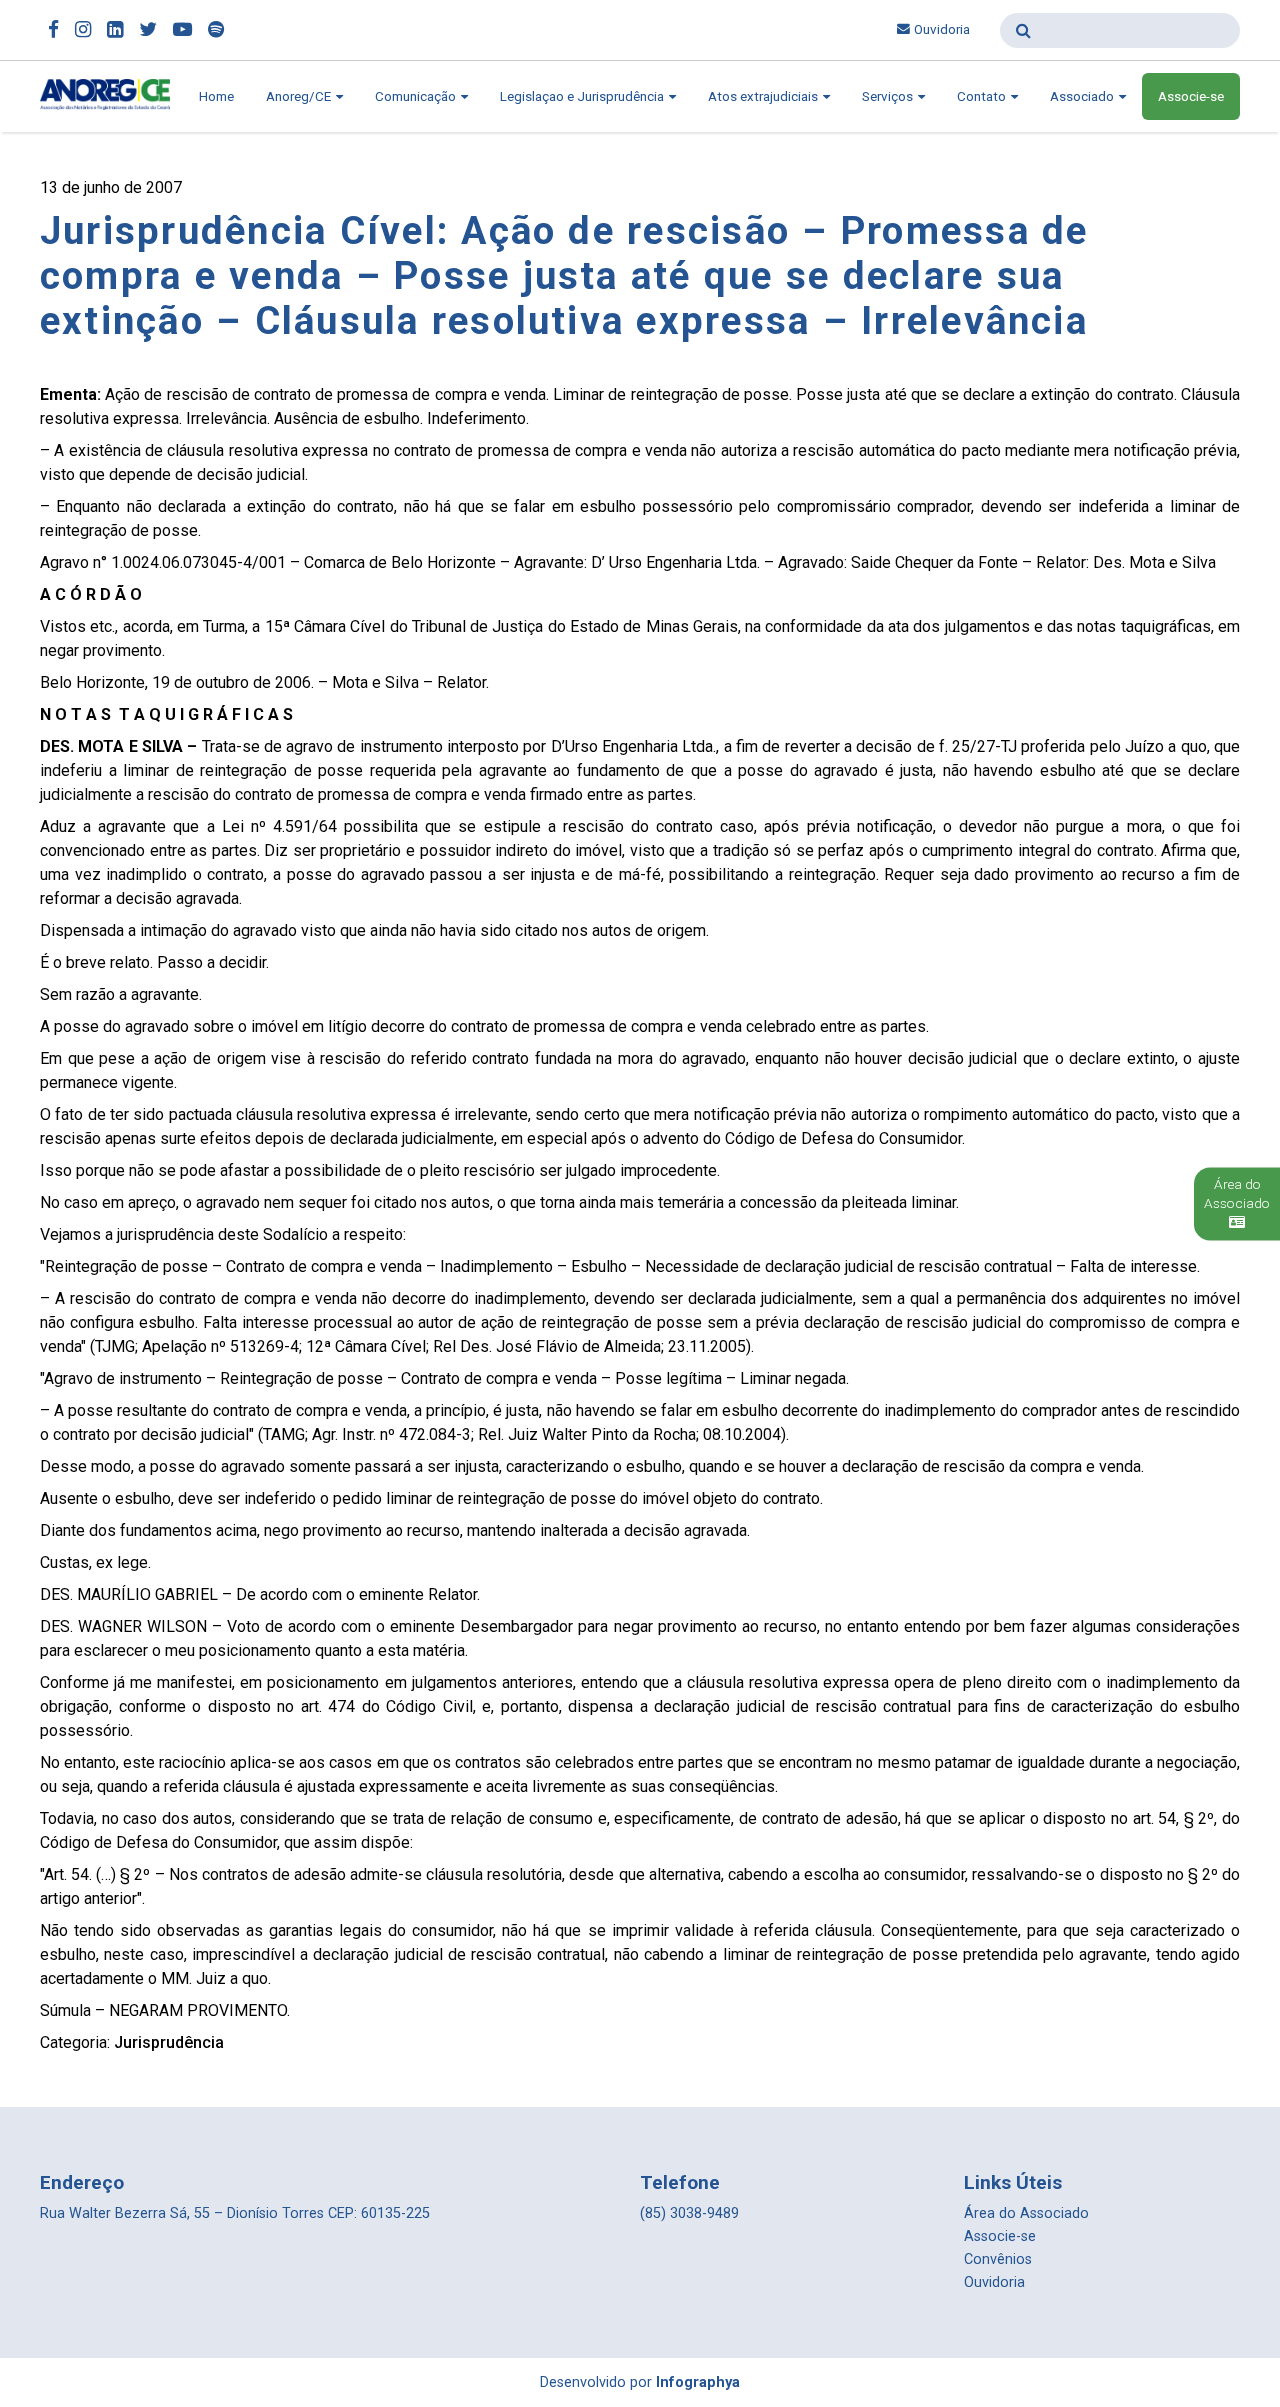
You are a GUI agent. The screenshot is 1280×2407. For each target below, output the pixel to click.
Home (216, 96)
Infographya (698, 2382)
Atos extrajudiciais (764, 96)
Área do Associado (1026, 2213)
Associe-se (1191, 96)
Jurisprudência (169, 2042)
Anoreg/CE (300, 96)
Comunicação (417, 96)
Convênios (998, 2259)
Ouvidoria (942, 29)
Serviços (889, 96)
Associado (1083, 96)
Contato (983, 96)
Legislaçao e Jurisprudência (583, 96)
